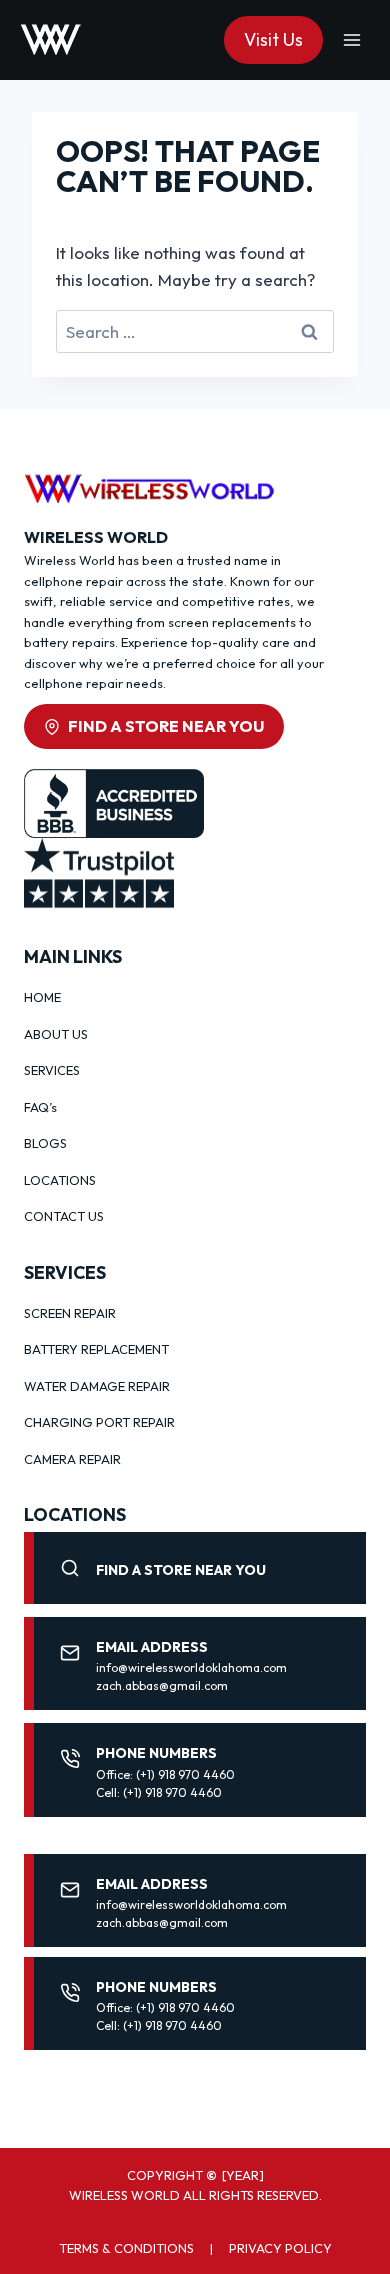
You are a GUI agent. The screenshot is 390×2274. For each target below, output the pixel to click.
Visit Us (273, 39)
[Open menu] (351, 39)
